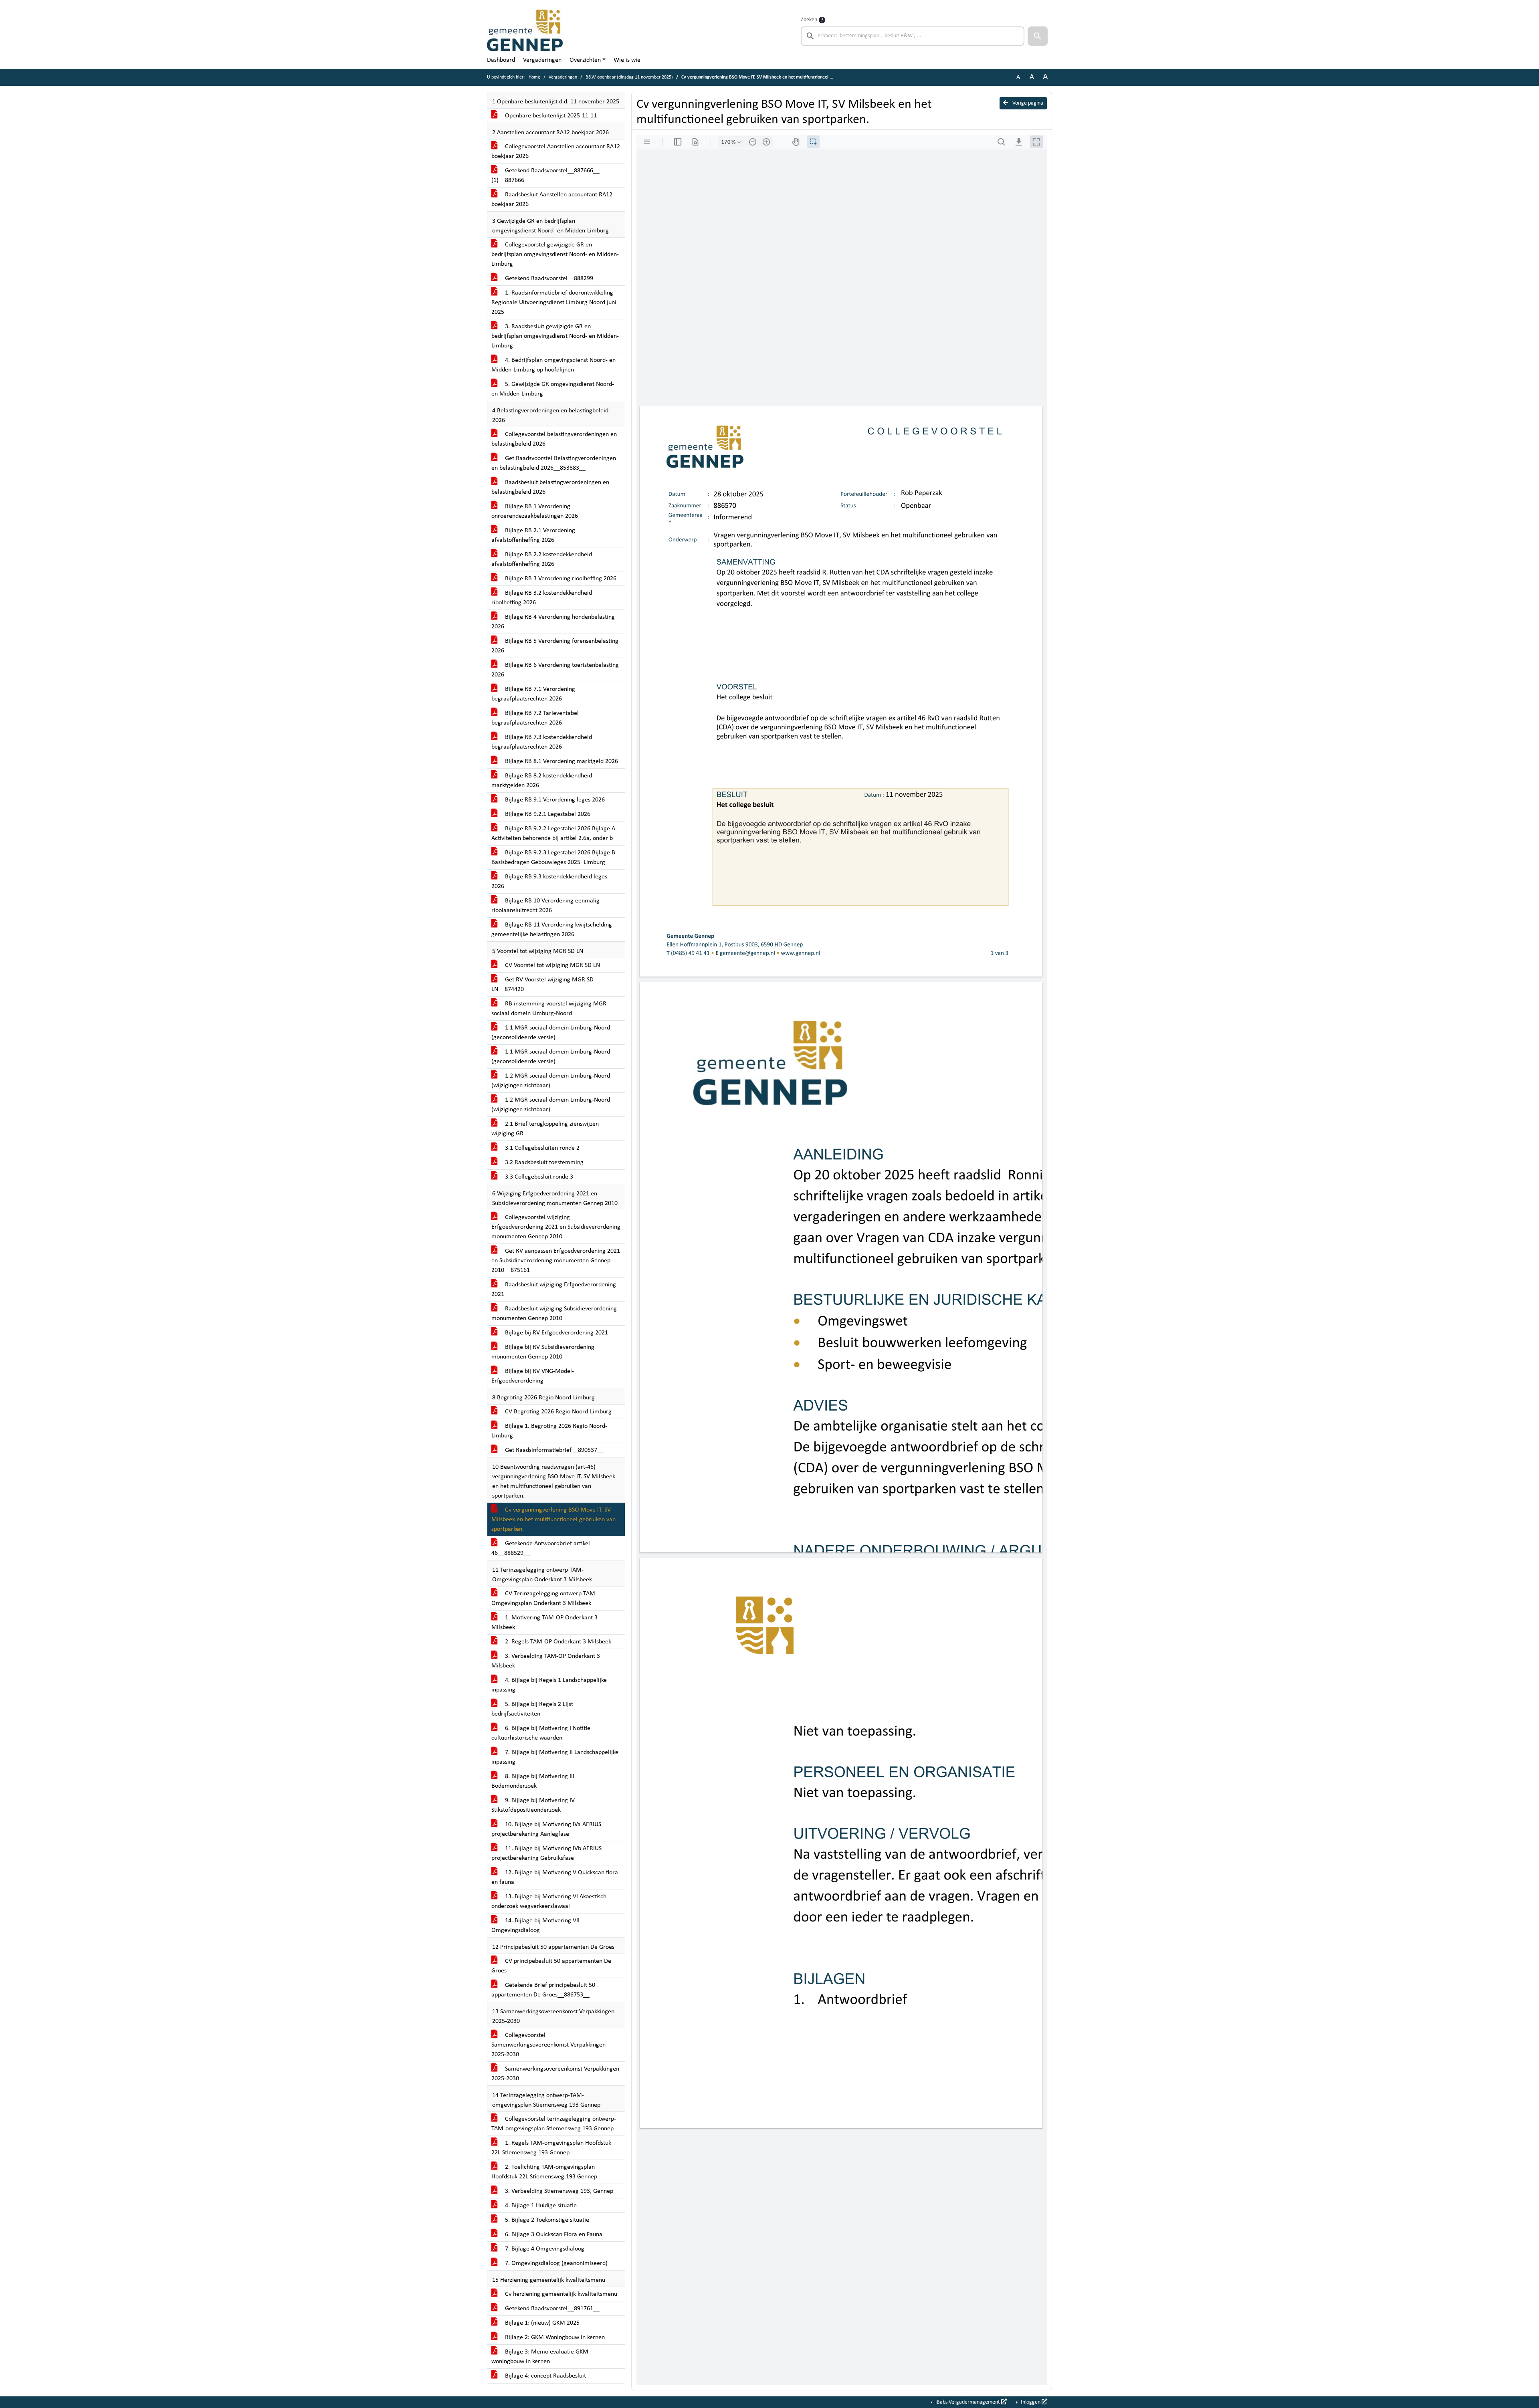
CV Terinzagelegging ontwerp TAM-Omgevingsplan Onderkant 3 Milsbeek (544, 1599)
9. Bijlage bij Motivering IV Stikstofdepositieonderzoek (533, 1805)
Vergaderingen (542, 60)
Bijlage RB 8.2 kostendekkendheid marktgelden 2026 (542, 781)
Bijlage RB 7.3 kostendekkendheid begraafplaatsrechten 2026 (542, 742)
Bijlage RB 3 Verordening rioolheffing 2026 (560, 579)
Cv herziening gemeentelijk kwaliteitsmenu (560, 2294)
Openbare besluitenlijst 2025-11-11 (550, 116)
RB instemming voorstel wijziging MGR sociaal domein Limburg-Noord (549, 1009)
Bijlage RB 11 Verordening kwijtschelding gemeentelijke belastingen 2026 (552, 930)
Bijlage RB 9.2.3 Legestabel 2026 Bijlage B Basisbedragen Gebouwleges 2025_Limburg (553, 858)
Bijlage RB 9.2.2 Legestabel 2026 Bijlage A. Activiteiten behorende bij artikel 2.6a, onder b (554, 834)
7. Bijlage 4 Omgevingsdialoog (544, 2249)
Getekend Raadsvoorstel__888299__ (551, 279)
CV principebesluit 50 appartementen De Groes (551, 1966)
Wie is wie (627, 60)
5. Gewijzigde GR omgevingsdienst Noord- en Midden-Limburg (553, 389)
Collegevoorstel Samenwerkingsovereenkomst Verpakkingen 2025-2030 (548, 2045)
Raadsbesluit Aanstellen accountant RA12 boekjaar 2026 (552, 200)
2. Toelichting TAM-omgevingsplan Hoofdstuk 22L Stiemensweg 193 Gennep (544, 2172)
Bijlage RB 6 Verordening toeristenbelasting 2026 (555, 670)
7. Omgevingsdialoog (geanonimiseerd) (555, 2263)
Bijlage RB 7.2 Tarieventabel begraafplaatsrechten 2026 (535, 718)
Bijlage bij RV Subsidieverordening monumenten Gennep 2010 (543, 1352)
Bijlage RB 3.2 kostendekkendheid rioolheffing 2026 (542, 598)
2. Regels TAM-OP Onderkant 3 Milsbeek (557, 1642)
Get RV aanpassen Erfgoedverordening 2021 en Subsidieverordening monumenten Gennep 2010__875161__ (556, 1261)
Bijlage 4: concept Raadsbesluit (545, 2376)
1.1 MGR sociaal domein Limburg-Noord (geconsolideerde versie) (551, 1033)
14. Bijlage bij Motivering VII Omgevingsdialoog (535, 1926)
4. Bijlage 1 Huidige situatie (540, 2206)
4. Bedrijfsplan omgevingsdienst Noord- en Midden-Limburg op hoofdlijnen (553, 365)
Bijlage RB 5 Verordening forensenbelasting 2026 (555, 646)
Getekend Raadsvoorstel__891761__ (551, 2309)
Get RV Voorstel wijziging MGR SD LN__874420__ (542, 985)
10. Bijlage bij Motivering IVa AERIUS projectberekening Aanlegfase (546, 1829)
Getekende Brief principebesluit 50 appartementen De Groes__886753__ (543, 1990)
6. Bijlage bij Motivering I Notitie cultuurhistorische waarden (541, 1733)
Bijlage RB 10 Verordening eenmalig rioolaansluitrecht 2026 (545, 906)
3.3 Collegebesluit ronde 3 (538, 1177)
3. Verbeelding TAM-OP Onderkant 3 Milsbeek (546, 1661)
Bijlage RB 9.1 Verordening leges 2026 (554, 800)
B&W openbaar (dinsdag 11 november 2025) (629, 77)
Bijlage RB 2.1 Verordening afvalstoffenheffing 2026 (533, 535)
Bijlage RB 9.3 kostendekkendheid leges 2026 (549, 882)
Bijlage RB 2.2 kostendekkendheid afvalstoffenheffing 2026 (542, 559)
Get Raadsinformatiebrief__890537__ (553, 1450)
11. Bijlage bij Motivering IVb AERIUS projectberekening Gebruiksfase (546, 1853)
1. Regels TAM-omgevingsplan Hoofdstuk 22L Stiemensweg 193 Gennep (551, 2148)
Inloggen (1031, 2402)
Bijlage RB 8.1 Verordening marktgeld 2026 (561, 761)
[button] (1038, 36)
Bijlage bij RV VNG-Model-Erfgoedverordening (533, 1376)
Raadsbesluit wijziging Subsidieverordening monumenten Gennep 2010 (554, 1314)
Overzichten (585, 60)
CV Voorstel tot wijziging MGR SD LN (552, 965)
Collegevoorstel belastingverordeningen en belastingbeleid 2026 (554, 439)
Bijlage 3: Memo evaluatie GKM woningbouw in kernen (540, 2357)
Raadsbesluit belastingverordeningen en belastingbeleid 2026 (550, 487)
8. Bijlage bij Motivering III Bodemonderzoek (533, 1781)
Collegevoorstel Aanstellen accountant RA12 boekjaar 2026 (556, 151)
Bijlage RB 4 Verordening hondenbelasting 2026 (553, 622)
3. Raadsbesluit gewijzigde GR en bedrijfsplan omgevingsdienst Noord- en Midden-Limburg (555, 336)
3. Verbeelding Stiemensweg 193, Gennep (558, 2191)
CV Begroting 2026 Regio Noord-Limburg (557, 1412)
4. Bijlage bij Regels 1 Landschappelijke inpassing (549, 1685)
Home (534, 77)
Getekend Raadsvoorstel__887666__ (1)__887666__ (545, 176)
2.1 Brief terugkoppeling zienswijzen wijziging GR (545, 1129)
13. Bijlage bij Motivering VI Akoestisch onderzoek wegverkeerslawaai (549, 1901)
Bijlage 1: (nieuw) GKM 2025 (541, 2323)
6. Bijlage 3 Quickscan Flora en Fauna (553, 2234)
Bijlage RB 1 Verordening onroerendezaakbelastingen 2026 (535, 511)
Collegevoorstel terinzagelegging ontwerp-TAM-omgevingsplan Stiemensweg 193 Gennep (554, 2124)
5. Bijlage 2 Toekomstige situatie (546, 2220)
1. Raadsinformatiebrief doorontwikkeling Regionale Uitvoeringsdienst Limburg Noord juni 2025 (554, 303)
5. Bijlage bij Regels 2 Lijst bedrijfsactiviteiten (532, 1709)
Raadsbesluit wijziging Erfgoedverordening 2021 (554, 1290)
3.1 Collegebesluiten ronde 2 (541, 1148)
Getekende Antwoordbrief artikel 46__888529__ (541, 1548)
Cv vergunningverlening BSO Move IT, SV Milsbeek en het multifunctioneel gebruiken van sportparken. (553, 1520)
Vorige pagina (1027, 103)
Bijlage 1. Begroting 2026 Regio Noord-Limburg (549, 1431)
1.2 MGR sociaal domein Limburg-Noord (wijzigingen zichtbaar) (551, 1081)
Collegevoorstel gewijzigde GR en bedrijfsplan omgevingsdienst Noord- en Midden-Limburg (555, 254)
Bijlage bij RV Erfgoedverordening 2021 (556, 1333)
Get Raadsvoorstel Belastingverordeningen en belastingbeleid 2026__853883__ (554, 463)
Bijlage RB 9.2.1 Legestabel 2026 (547, 814)
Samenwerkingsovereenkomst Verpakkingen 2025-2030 (555, 2074)
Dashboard (501, 60)
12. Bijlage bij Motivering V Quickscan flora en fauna (555, 1877)
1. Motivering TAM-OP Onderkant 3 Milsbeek (544, 1623)
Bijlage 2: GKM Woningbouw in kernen (554, 2337)
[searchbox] (913, 36)
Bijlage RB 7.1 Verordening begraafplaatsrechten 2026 (533, 694)
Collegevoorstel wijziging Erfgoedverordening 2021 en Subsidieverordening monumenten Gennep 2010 (556, 1227)
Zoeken (809, 20)
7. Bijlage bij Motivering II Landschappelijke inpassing (555, 1757)
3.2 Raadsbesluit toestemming (543, 1163)
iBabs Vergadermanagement (968, 2402)
